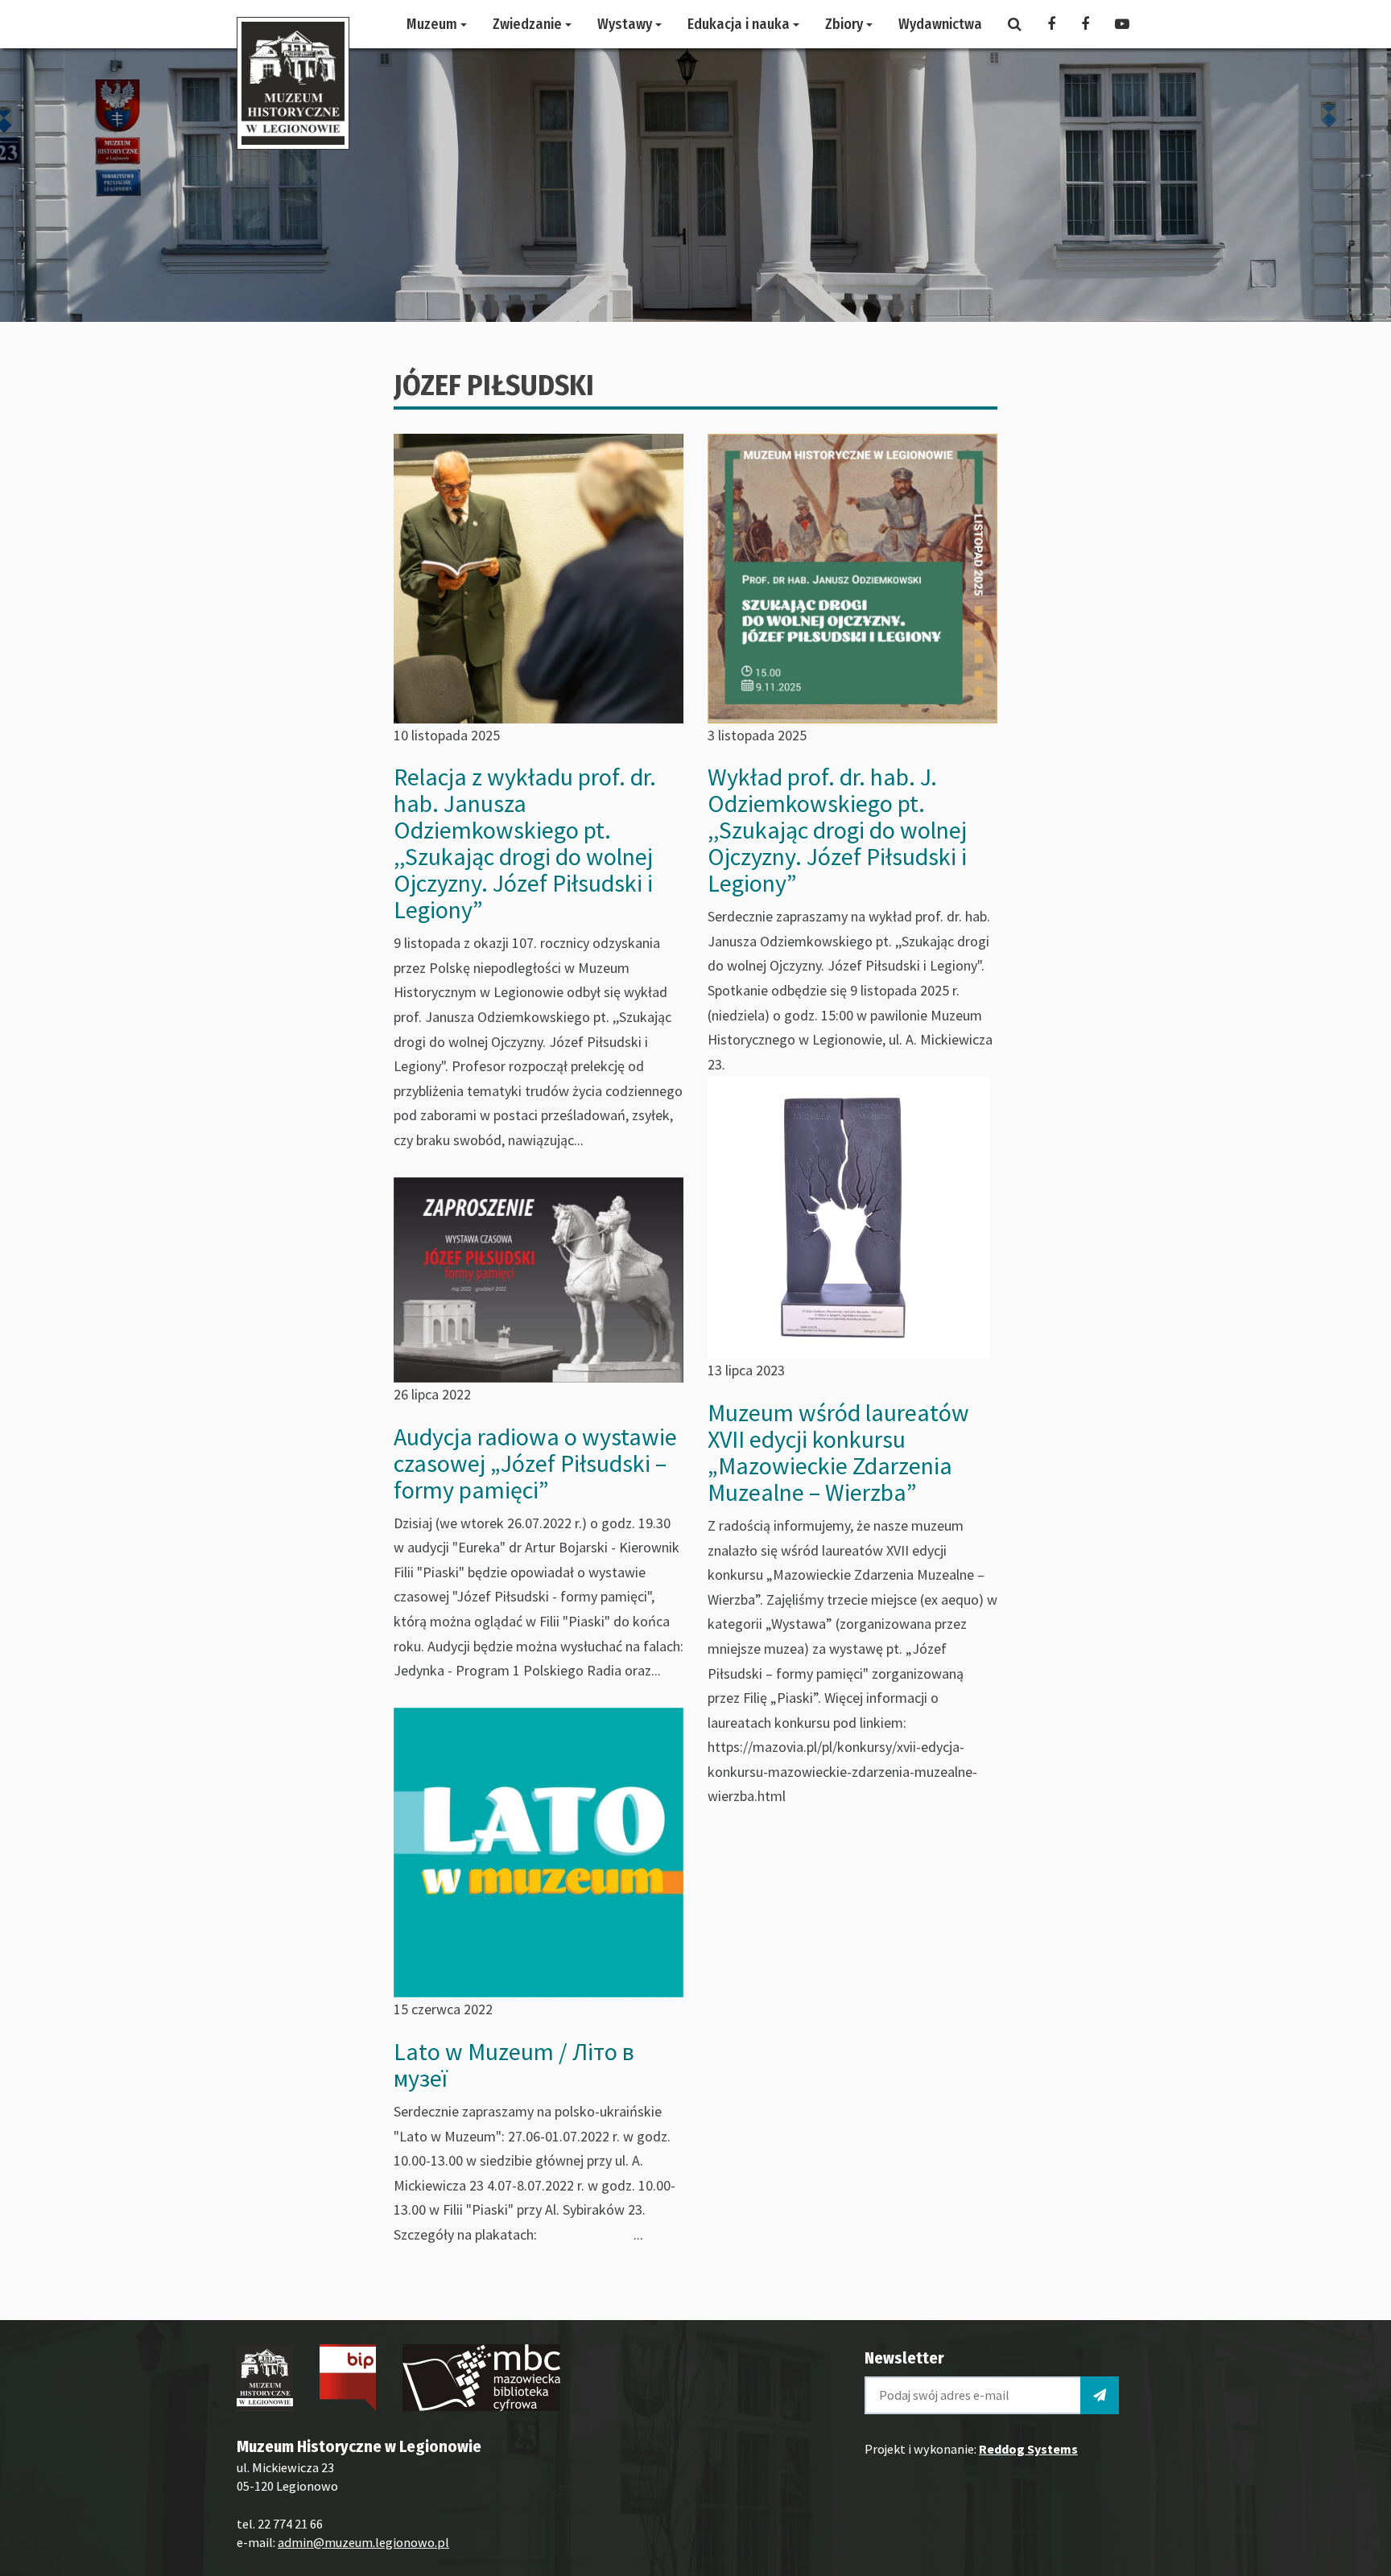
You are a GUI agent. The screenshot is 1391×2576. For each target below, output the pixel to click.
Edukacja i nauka (740, 24)
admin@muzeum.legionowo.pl (363, 2542)
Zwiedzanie (529, 24)
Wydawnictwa (940, 24)
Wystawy (626, 24)
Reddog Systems (1028, 2449)
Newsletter (904, 2358)
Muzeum (433, 24)
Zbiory (846, 24)
